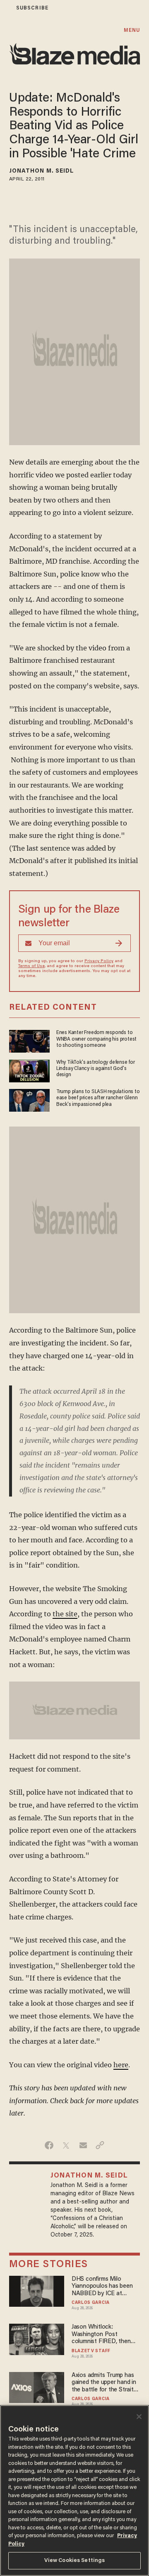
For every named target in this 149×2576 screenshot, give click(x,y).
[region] (74, 2491)
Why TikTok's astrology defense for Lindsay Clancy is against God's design (96, 1069)
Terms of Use (31, 966)
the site (65, 1614)
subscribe (32, 8)
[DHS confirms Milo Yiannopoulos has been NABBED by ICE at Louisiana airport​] (37, 2290)
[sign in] (5, 8)
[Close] (139, 2417)
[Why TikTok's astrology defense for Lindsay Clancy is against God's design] (29, 1070)
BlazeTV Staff (91, 2351)
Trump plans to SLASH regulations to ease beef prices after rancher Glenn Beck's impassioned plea (98, 1098)
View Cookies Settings (75, 2561)
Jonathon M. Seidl (42, 171)
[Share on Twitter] (66, 2145)
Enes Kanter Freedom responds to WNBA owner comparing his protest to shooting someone (96, 1039)
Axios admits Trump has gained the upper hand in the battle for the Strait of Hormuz (104, 2383)
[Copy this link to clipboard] (100, 2145)
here (121, 2065)
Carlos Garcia (91, 2303)
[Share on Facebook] (49, 2145)
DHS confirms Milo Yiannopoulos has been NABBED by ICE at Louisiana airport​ (102, 2287)
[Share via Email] (83, 2145)
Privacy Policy (99, 961)
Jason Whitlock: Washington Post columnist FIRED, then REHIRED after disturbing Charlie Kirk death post (105, 2335)
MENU (132, 30)
